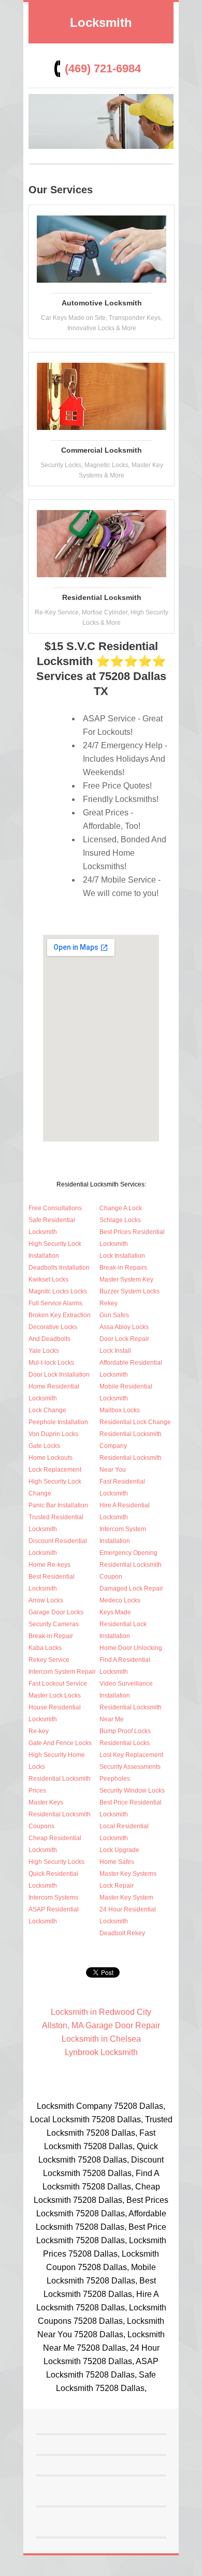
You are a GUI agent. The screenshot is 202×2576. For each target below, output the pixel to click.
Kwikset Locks (48, 1279)
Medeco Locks (120, 1600)
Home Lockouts (51, 1458)
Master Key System (126, 1898)
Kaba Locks (45, 1648)
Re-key (39, 1731)
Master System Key (126, 1279)
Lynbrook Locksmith (101, 2052)
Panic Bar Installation (58, 1505)
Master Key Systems (128, 1874)
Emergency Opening (128, 1553)
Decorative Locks (53, 1327)
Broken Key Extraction (60, 1315)
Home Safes (117, 1862)
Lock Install (115, 1351)
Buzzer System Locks (129, 1291)
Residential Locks (125, 1743)
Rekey (109, 1303)
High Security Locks (56, 1862)
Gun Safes (114, 1315)
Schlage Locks (120, 1220)
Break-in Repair (51, 1636)
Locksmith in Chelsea (101, 2039)
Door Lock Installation (59, 1375)
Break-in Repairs (123, 1268)
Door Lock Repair (124, 1339)
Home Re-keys (49, 1565)
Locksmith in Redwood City (101, 2012)
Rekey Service (49, 1660)
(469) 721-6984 (103, 68)
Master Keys (46, 1802)
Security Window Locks (132, 1791)
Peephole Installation (58, 1422)
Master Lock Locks (55, 1695)
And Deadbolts (49, 1339)
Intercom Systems (53, 1898)
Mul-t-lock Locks (51, 1363)
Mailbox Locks (120, 1410)
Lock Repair (117, 1886)
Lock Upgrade (119, 1850)
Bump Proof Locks (125, 1731)
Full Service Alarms (55, 1303)
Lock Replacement (55, 1470)
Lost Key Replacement (131, 1755)
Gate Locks (44, 1446)
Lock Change (47, 1410)
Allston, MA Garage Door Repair (101, 2025)
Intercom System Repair (62, 1672)
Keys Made (115, 1612)
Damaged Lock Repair (131, 1588)
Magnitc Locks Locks (58, 1291)
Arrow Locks (46, 1600)
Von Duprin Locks (53, 1434)
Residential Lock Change (135, 1422)
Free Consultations (55, 1208)
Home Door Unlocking (131, 1648)
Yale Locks (44, 1351)
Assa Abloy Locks (124, 1327)
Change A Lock (121, 1208)
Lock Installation (122, 1256)
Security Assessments (130, 1767)
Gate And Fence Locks (60, 1743)
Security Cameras (54, 1624)
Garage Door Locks (56, 1612)
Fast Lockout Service (58, 1684)
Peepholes (115, 1779)
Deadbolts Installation (59, 1268)
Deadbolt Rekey (122, 1933)
